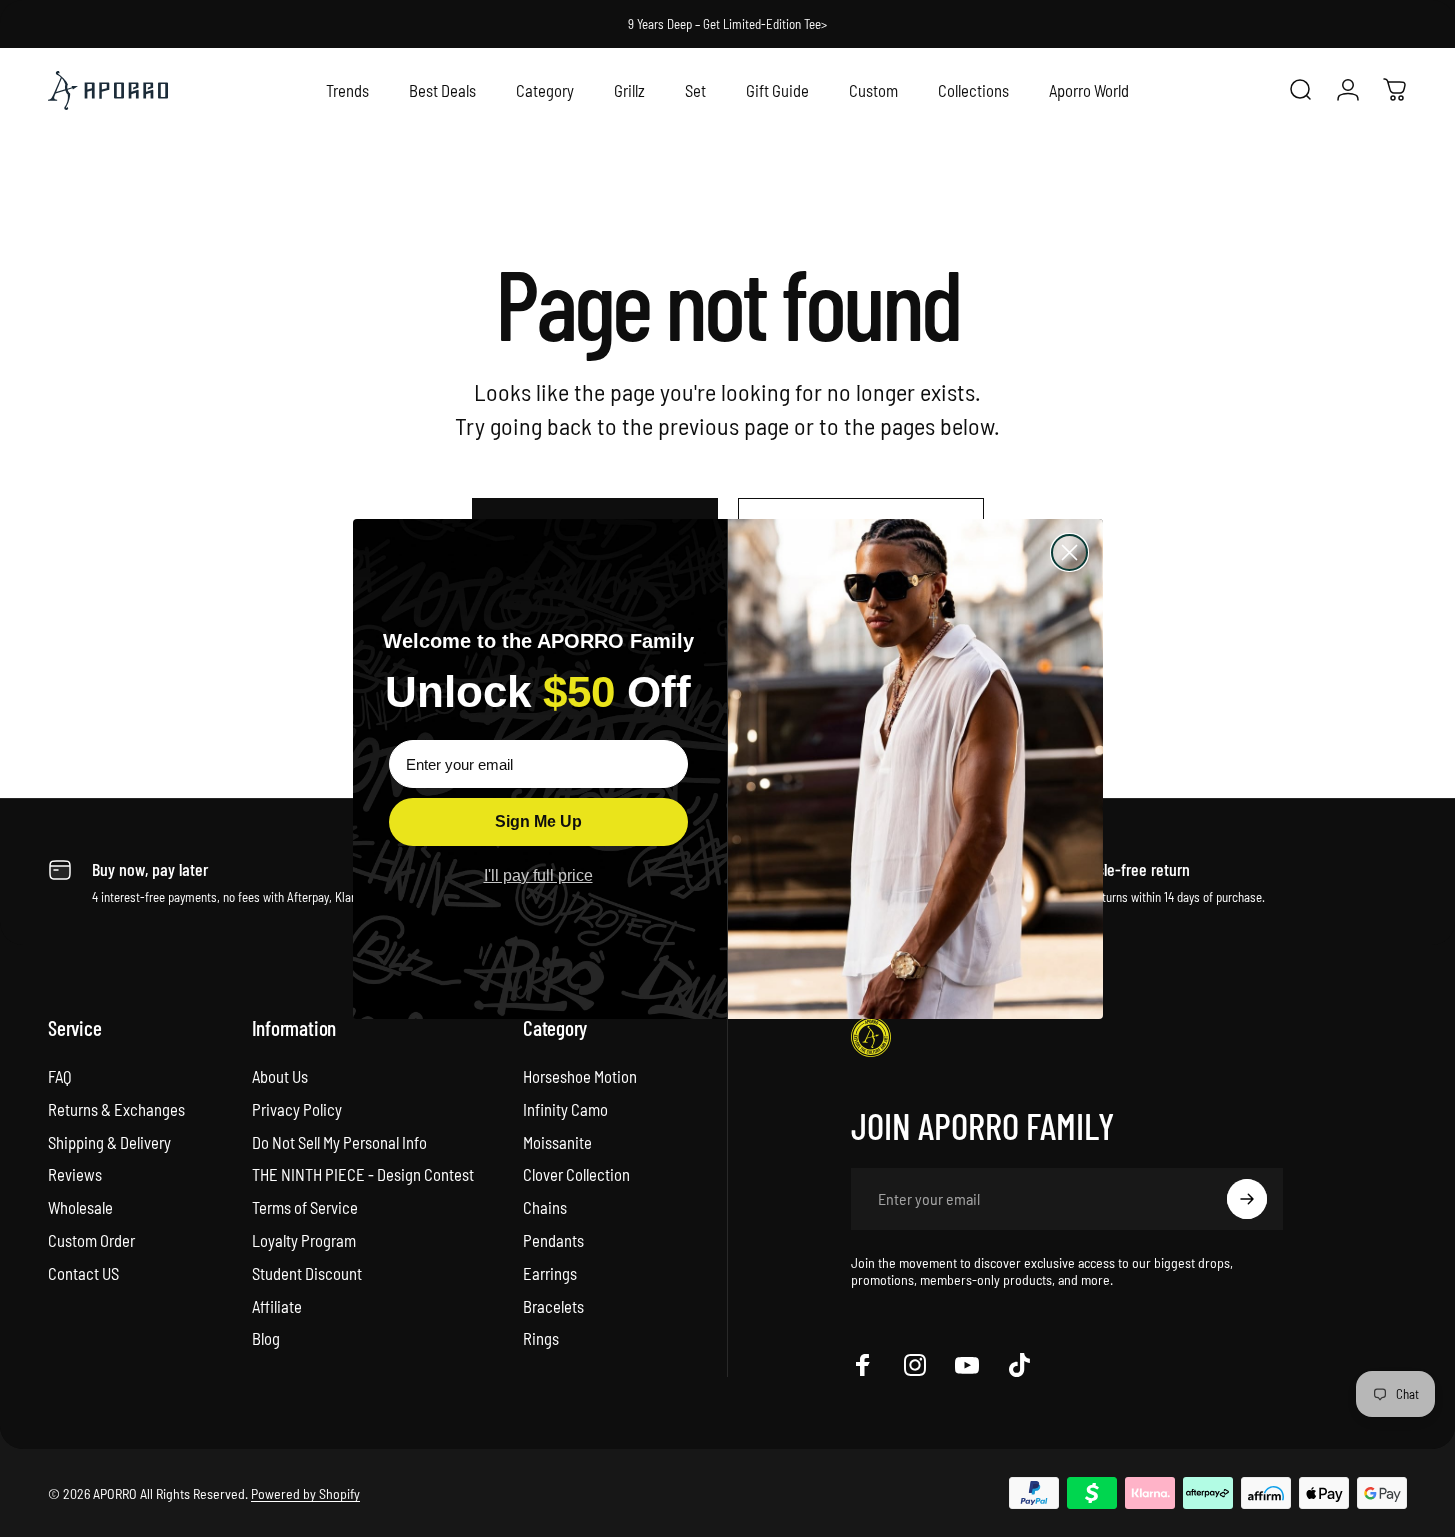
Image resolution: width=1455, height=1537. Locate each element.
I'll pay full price (538, 875)
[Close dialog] (1069, 552)
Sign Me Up (538, 821)
